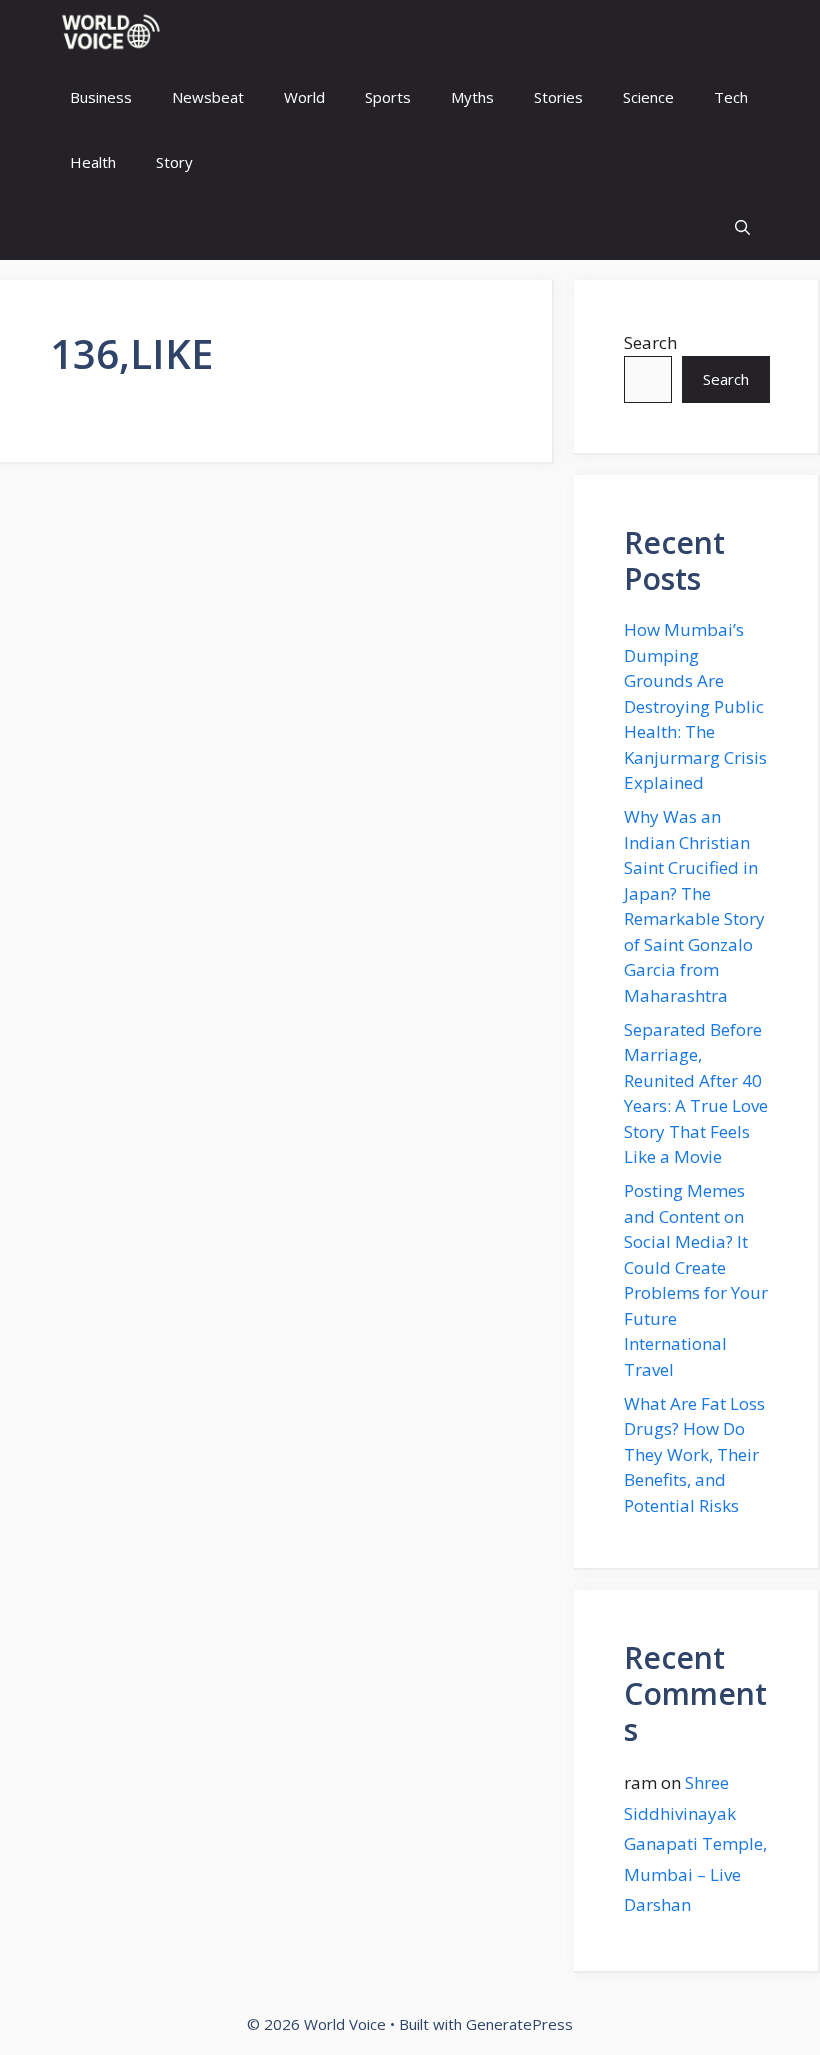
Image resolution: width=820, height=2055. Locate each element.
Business (101, 97)
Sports (388, 97)
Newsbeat (208, 97)
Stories (558, 97)
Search (650, 342)
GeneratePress (519, 2024)
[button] (742, 227)
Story (174, 162)
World (304, 97)
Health (93, 162)
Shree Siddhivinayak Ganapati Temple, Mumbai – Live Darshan (695, 1843)
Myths (472, 97)
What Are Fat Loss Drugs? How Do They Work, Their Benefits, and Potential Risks (694, 1454)
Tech (731, 97)
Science (648, 97)
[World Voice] (110, 32)
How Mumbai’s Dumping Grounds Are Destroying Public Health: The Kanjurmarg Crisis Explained (695, 706)
